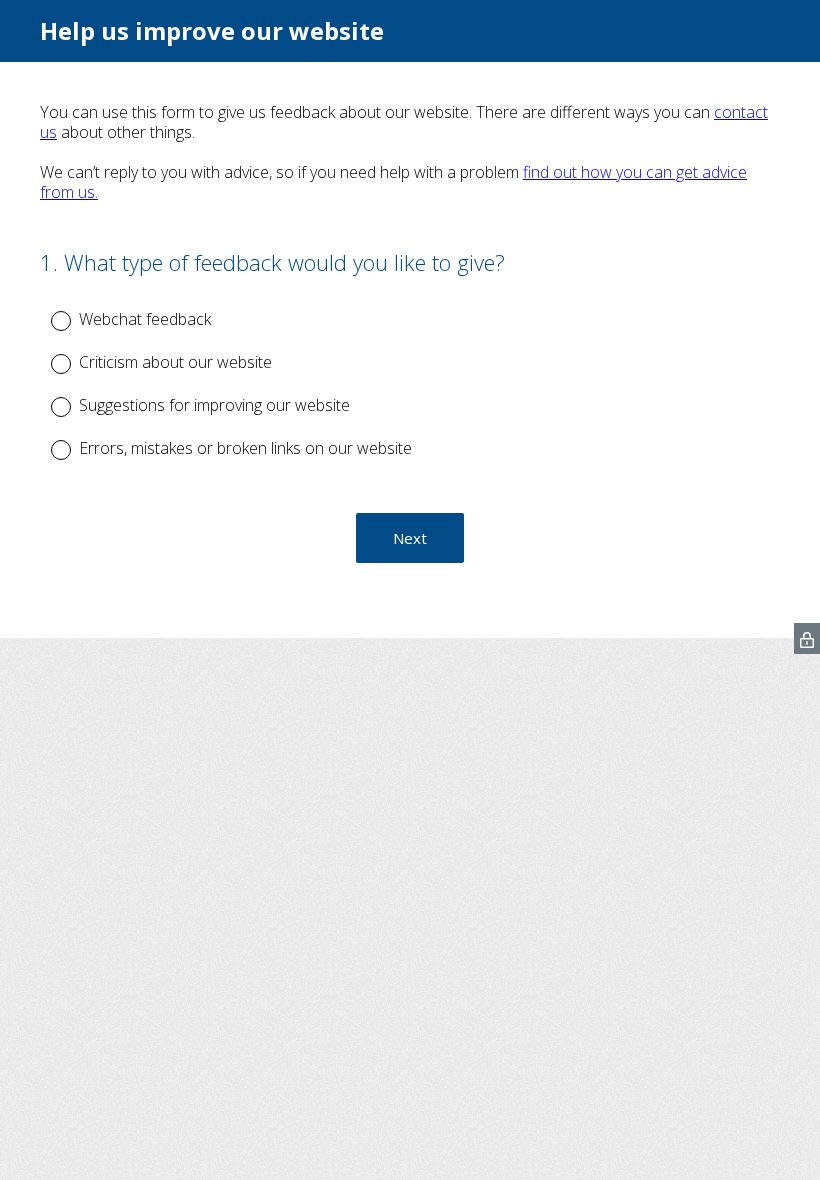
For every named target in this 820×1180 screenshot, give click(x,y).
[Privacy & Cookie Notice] (807, 638)
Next (410, 538)
